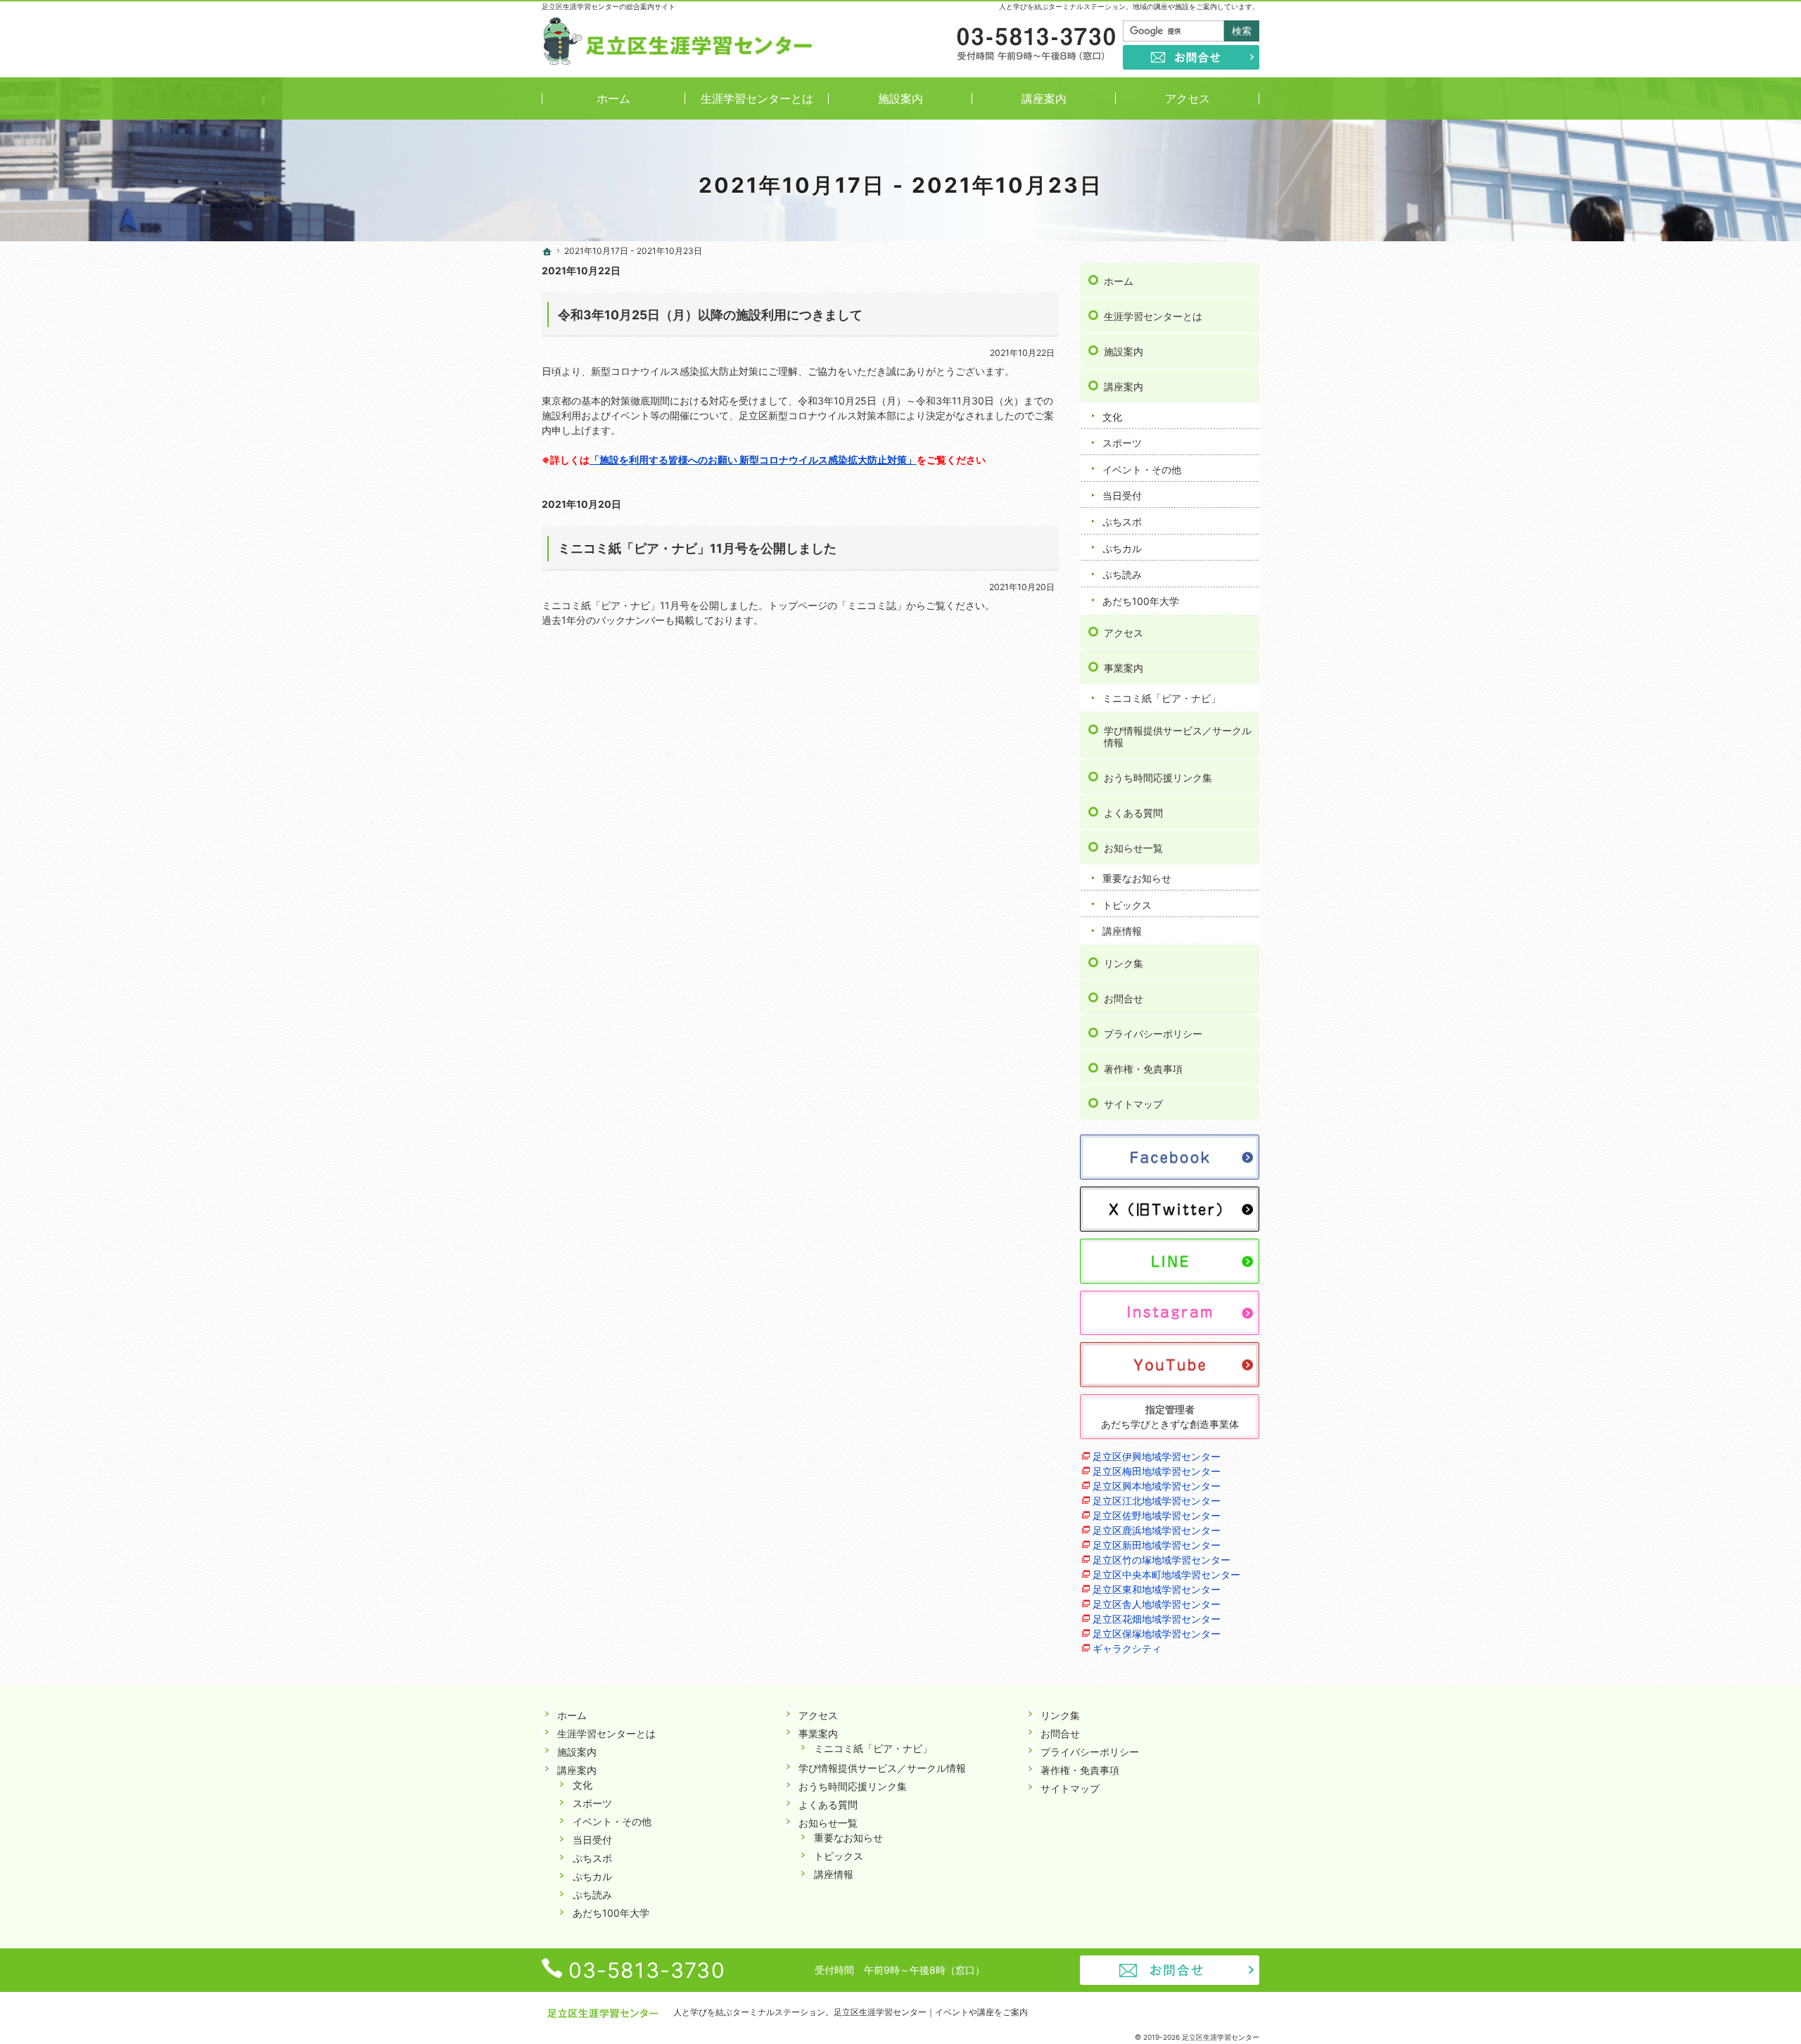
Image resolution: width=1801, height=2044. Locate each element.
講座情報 (1122, 931)
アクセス (1124, 633)
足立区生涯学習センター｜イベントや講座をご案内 (931, 2012)
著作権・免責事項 (1143, 1069)
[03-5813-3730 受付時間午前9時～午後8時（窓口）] (1035, 45)
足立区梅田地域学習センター (1157, 1471)
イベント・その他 (1142, 470)
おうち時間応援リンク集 (1158, 778)
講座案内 (1124, 387)
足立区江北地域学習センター (1157, 1501)
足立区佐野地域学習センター (1157, 1515)
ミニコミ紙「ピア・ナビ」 (1162, 698)
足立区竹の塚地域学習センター (1162, 1560)
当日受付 (1122, 496)
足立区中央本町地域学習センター (1166, 1574)
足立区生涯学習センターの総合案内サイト (609, 6)
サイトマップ (1133, 1104)
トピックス (1127, 905)
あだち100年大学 (1141, 601)
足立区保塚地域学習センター (1157, 1634)
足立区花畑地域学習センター (1157, 1619)
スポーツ (1122, 443)
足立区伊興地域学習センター (1157, 1456)
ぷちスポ (1122, 522)
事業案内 (1124, 668)
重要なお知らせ (1137, 878)
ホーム (1119, 281)
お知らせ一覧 (1133, 848)
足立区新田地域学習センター (1157, 1545)
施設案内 (1124, 351)
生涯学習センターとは (1153, 316)
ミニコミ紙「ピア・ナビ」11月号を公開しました (697, 548)
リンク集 (1124, 963)
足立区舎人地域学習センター (1157, 1604)
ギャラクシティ (1127, 1648)
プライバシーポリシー (1153, 1034)
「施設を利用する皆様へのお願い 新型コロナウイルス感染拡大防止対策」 (753, 460)
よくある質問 (1133, 813)
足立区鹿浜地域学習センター (1157, 1530)
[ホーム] (547, 252)
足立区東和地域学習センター (1157, 1589)
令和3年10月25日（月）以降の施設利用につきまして (710, 315)
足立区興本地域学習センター (1157, 1486)
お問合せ (1124, 998)
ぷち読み (1122, 574)
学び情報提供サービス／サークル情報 (1178, 737)
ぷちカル (1122, 548)
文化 (1112, 417)
